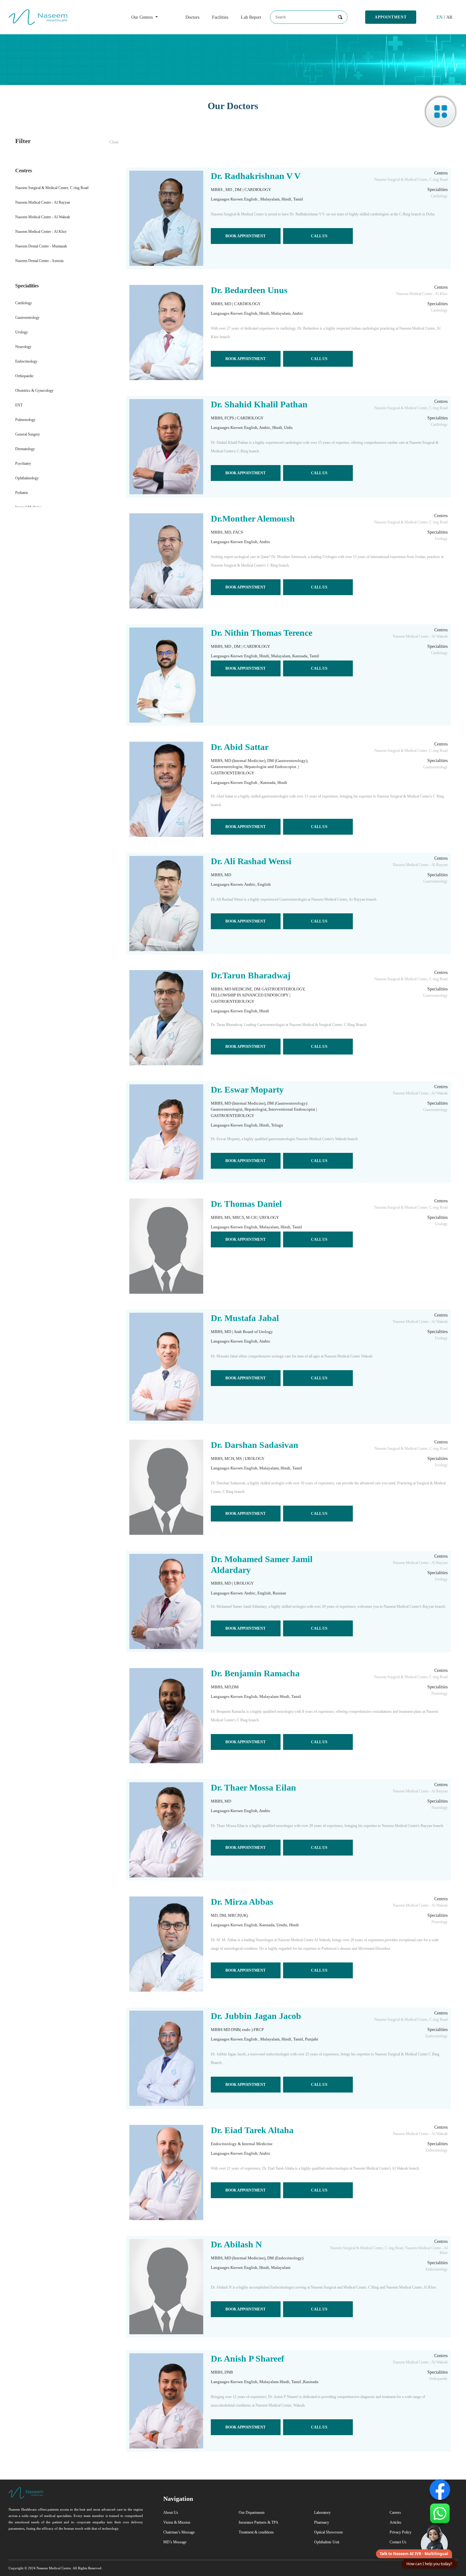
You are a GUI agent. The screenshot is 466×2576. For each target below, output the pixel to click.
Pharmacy (322, 2522)
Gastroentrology (27, 318)
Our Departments (252, 2513)
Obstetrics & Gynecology (34, 391)
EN (440, 17)
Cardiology (24, 303)
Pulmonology (25, 420)
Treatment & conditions (256, 2532)
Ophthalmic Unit (327, 2542)
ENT (19, 405)
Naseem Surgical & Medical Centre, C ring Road (52, 188)
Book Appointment (246, 236)
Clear (114, 142)
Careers (395, 2513)
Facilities (220, 17)
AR (449, 17)
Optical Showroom (328, 2532)
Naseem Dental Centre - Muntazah (41, 246)
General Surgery (28, 434)
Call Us (319, 236)
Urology (22, 332)
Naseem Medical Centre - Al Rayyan (43, 202)
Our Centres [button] (143, 17)
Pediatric (22, 493)
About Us (171, 2513)
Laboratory (322, 2513)
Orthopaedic (24, 376)
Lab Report (251, 17)
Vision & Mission (177, 2522)
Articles (395, 2522)
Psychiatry (23, 463)
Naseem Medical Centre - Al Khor (41, 232)
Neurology (23, 347)
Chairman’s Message (179, 2532)
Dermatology (25, 449)
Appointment (391, 17)
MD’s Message (175, 2542)
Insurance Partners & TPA (259, 2522)
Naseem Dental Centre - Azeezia (39, 261)
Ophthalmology (27, 478)
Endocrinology (26, 361)
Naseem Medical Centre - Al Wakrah (43, 217)
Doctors (192, 17)
